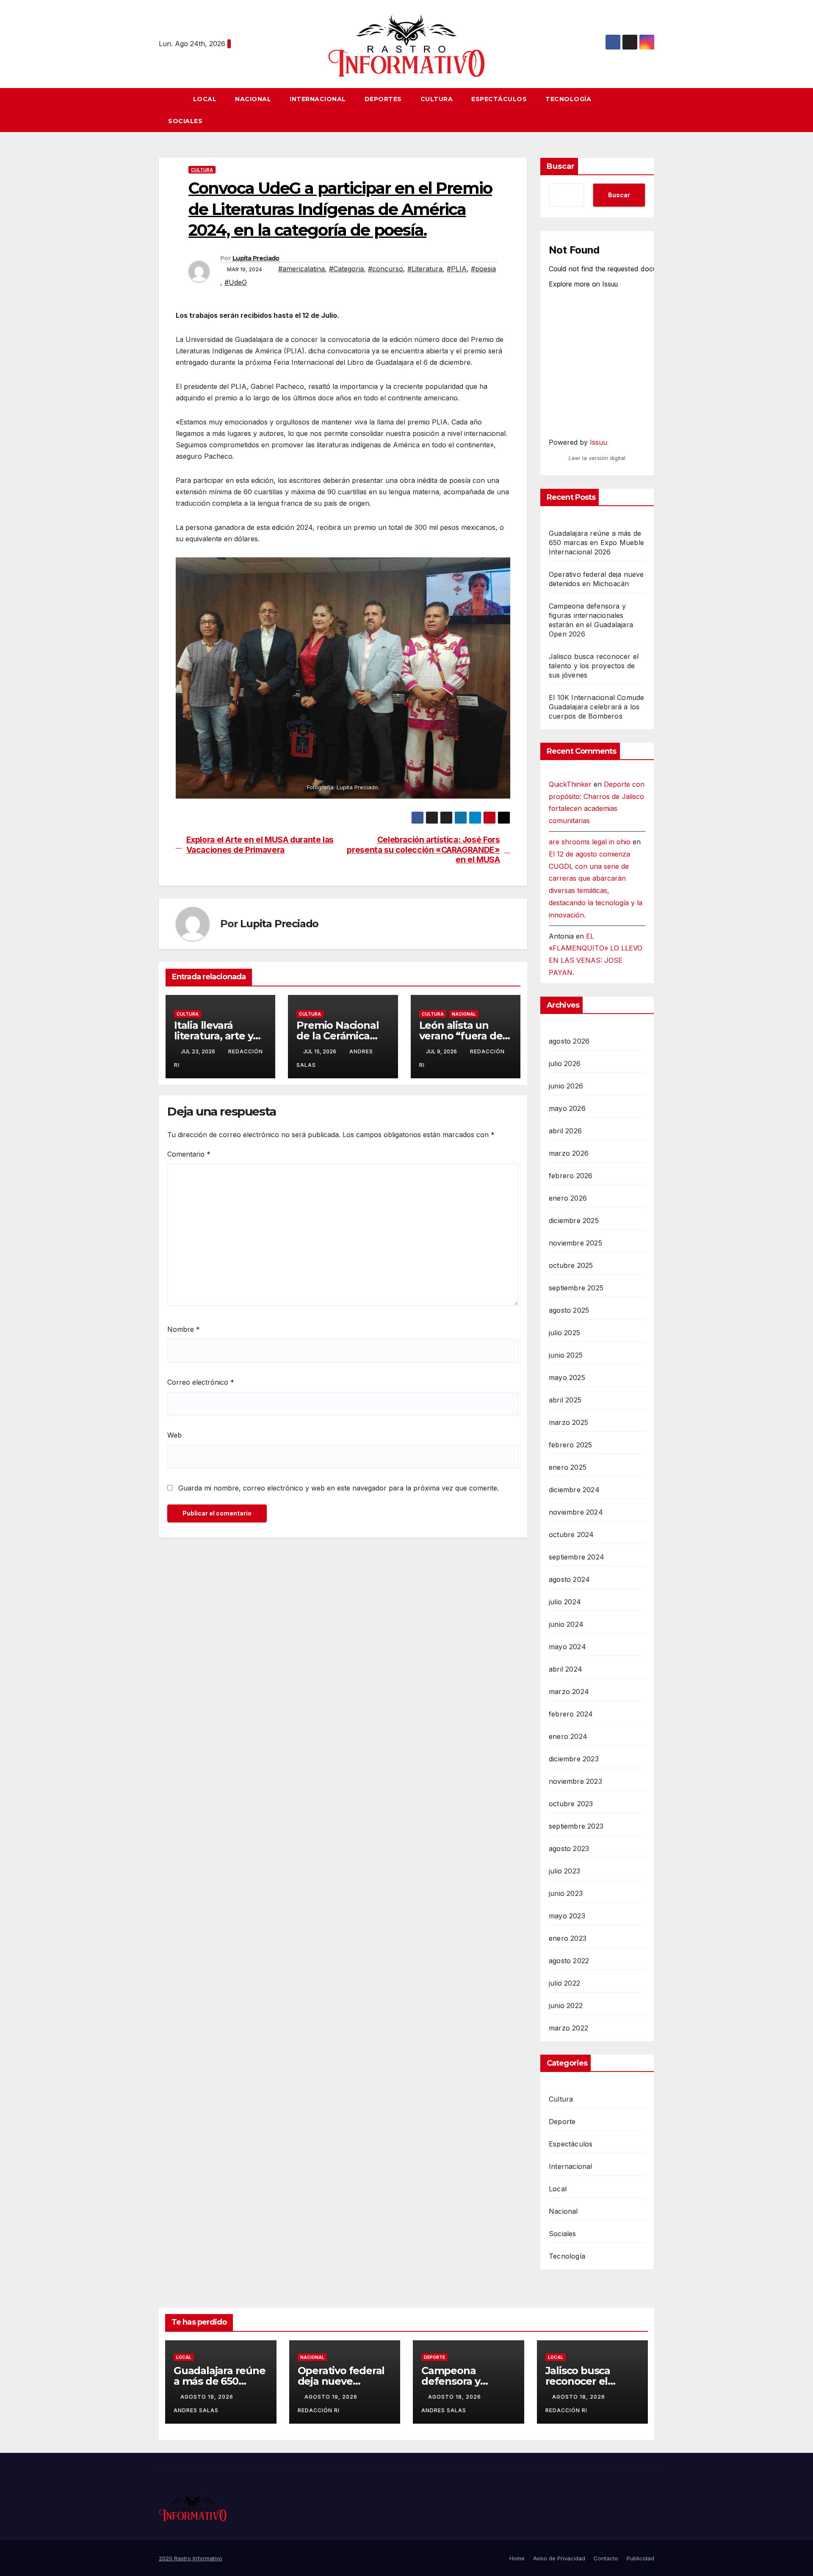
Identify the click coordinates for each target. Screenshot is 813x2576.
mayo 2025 (567, 1378)
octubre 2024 (571, 1535)
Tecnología (568, 99)
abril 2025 (565, 1400)
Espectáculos (499, 99)
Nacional (253, 99)
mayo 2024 (567, 1647)
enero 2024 (568, 1736)
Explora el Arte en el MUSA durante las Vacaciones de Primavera (260, 845)
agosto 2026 (569, 1041)
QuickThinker (570, 784)
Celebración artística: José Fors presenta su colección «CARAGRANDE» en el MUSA (423, 850)
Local (205, 99)
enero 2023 (568, 1938)
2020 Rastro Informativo (191, 2558)
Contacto (606, 2558)
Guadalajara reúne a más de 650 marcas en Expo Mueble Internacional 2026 (596, 543)
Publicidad (640, 2558)
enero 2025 (568, 1467)
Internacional (318, 99)
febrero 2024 (571, 1714)
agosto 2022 (569, 1961)
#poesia (483, 269)
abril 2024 (566, 1669)
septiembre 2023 (576, 1826)
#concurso (386, 269)
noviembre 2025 (575, 1243)
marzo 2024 (569, 1692)
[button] (652, 110)
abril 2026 (565, 1131)
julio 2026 (565, 1063)
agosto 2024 (569, 1579)
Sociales (185, 121)
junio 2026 (566, 1086)
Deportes (383, 99)
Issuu (599, 442)
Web (174, 1435)
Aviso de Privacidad (559, 2558)
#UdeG (236, 282)
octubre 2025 (571, 1265)
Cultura (437, 99)
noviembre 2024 (576, 1512)
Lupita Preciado (256, 258)
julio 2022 (564, 1983)
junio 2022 (566, 2006)
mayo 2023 (567, 1916)
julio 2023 (564, 1871)
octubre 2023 (571, 1804)
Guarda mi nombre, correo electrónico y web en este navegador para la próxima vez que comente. (339, 1488)
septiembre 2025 (576, 1288)
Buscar (561, 166)
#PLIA (457, 269)
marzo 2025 (568, 1422)
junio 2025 (566, 1355)
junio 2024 (566, 1624)
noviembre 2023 (575, 1781)
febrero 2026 (571, 1176)
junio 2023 (566, 1893)
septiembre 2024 (577, 1557)
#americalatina (301, 269)
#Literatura (425, 269)
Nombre (184, 1329)
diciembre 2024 (574, 1490)
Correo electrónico (201, 1382)
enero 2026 (568, 1198)
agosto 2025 (569, 1310)
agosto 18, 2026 (455, 2397)
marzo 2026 (569, 1153)
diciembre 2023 (574, 1759)
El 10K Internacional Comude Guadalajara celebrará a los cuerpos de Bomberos (596, 707)
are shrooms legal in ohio (590, 842)
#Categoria (346, 269)
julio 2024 (565, 1602)
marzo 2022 (568, 2028)
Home (517, 2558)
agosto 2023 (569, 1849)
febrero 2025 (570, 1445)
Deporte (562, 2121)
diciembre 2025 (574, 1221)
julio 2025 (564, 1333)
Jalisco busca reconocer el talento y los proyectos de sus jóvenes (594, 666)
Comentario (189, 1154)
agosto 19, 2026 (208, 2397)
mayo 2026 (567, 1108)
